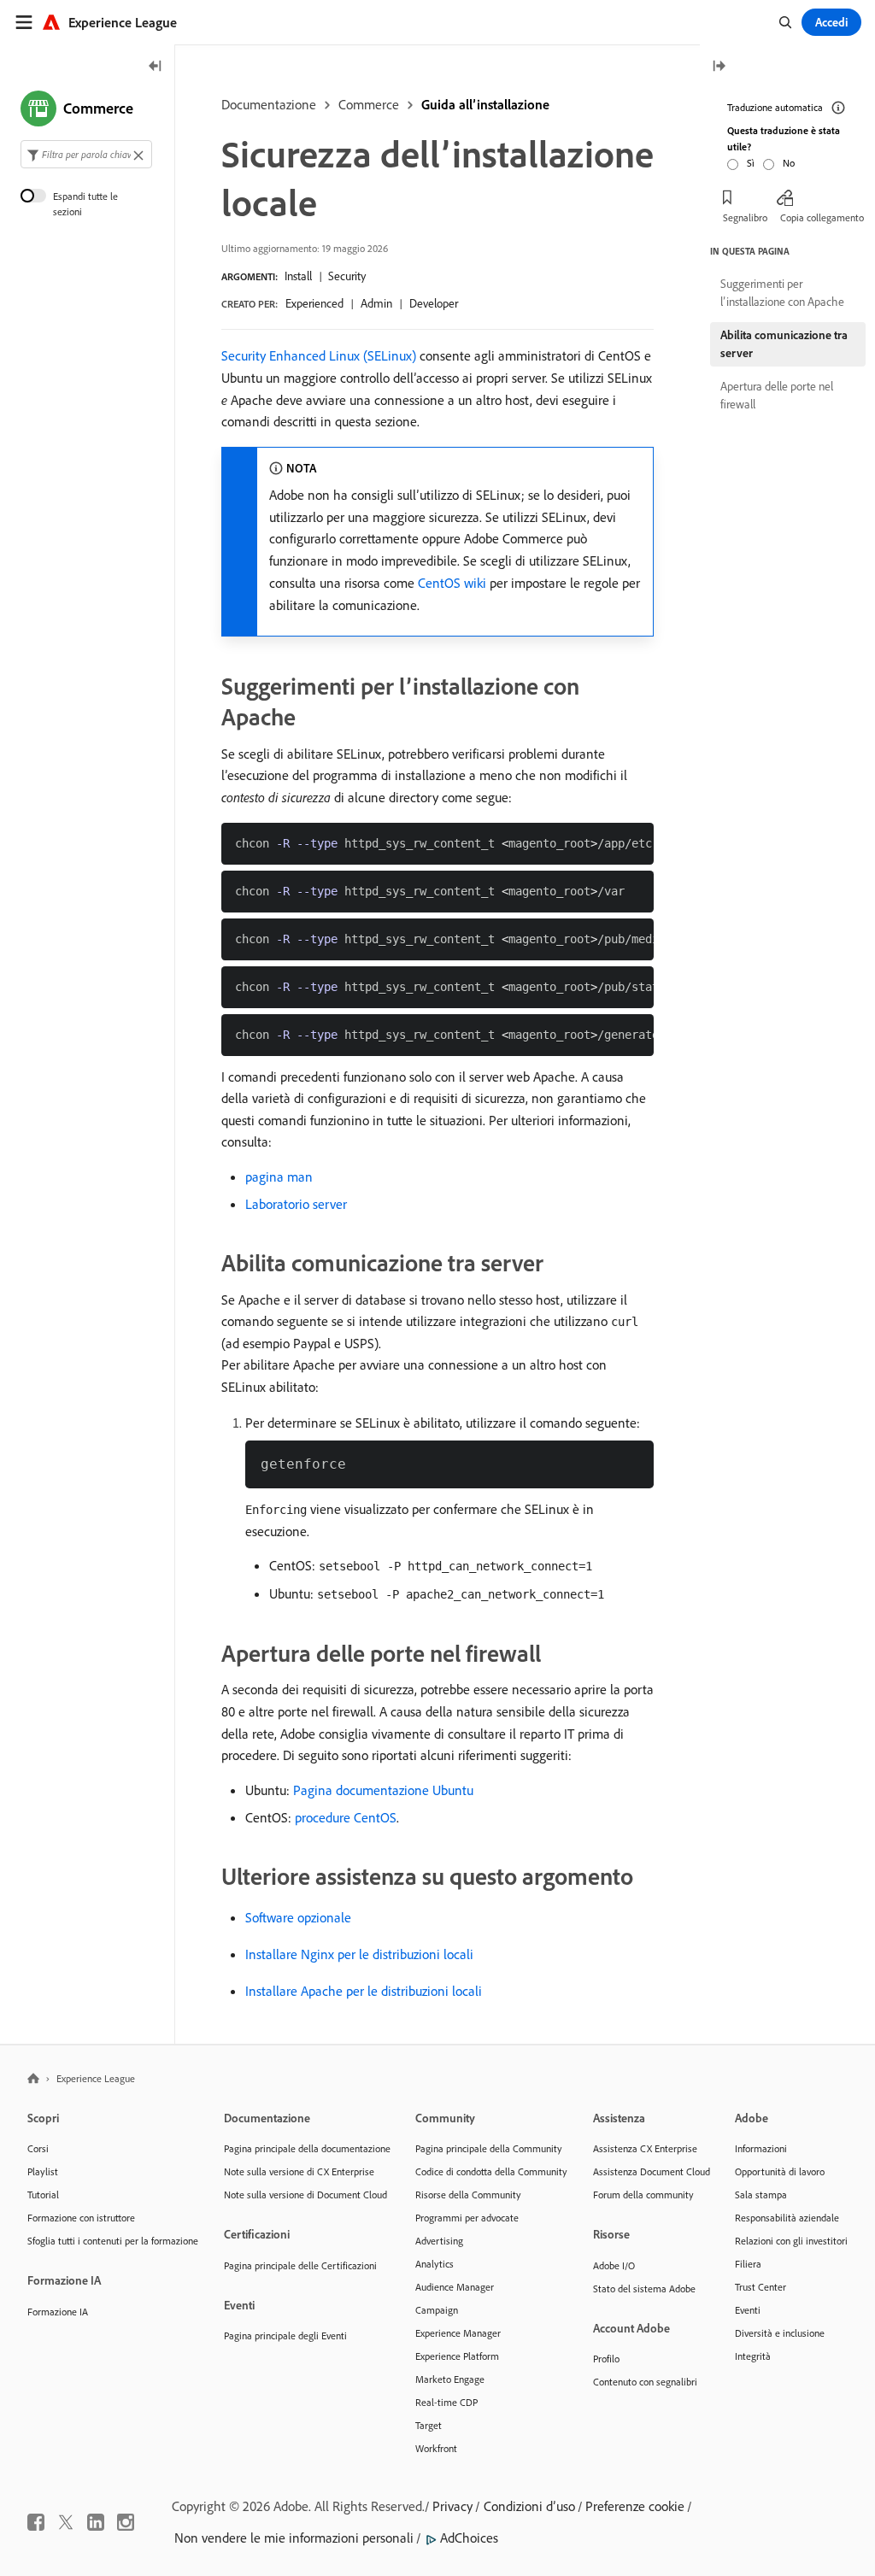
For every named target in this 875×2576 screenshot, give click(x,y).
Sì (751, 163)
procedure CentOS (346, 1817)
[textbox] (86, 154)
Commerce (369, 104)
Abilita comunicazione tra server (784, 344)
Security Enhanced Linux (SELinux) (319, 355)
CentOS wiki (452, 583)
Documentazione (269, 104)
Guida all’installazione (485, 104)
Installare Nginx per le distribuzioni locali (359, 1954)
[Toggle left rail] (156, 67)
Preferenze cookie (635, 2506)
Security (347, 276)
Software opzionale (298, 1917)
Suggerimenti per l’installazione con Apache (782, 293)
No (789, 163)
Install (298, 276)
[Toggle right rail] (719, 67)
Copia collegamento (822, 217)
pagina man (279, 1177)
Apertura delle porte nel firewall (777, 395)
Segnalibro (745, 217)
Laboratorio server (296, 1204)
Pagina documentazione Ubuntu (383, 1790)
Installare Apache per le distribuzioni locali (364, 1991)
